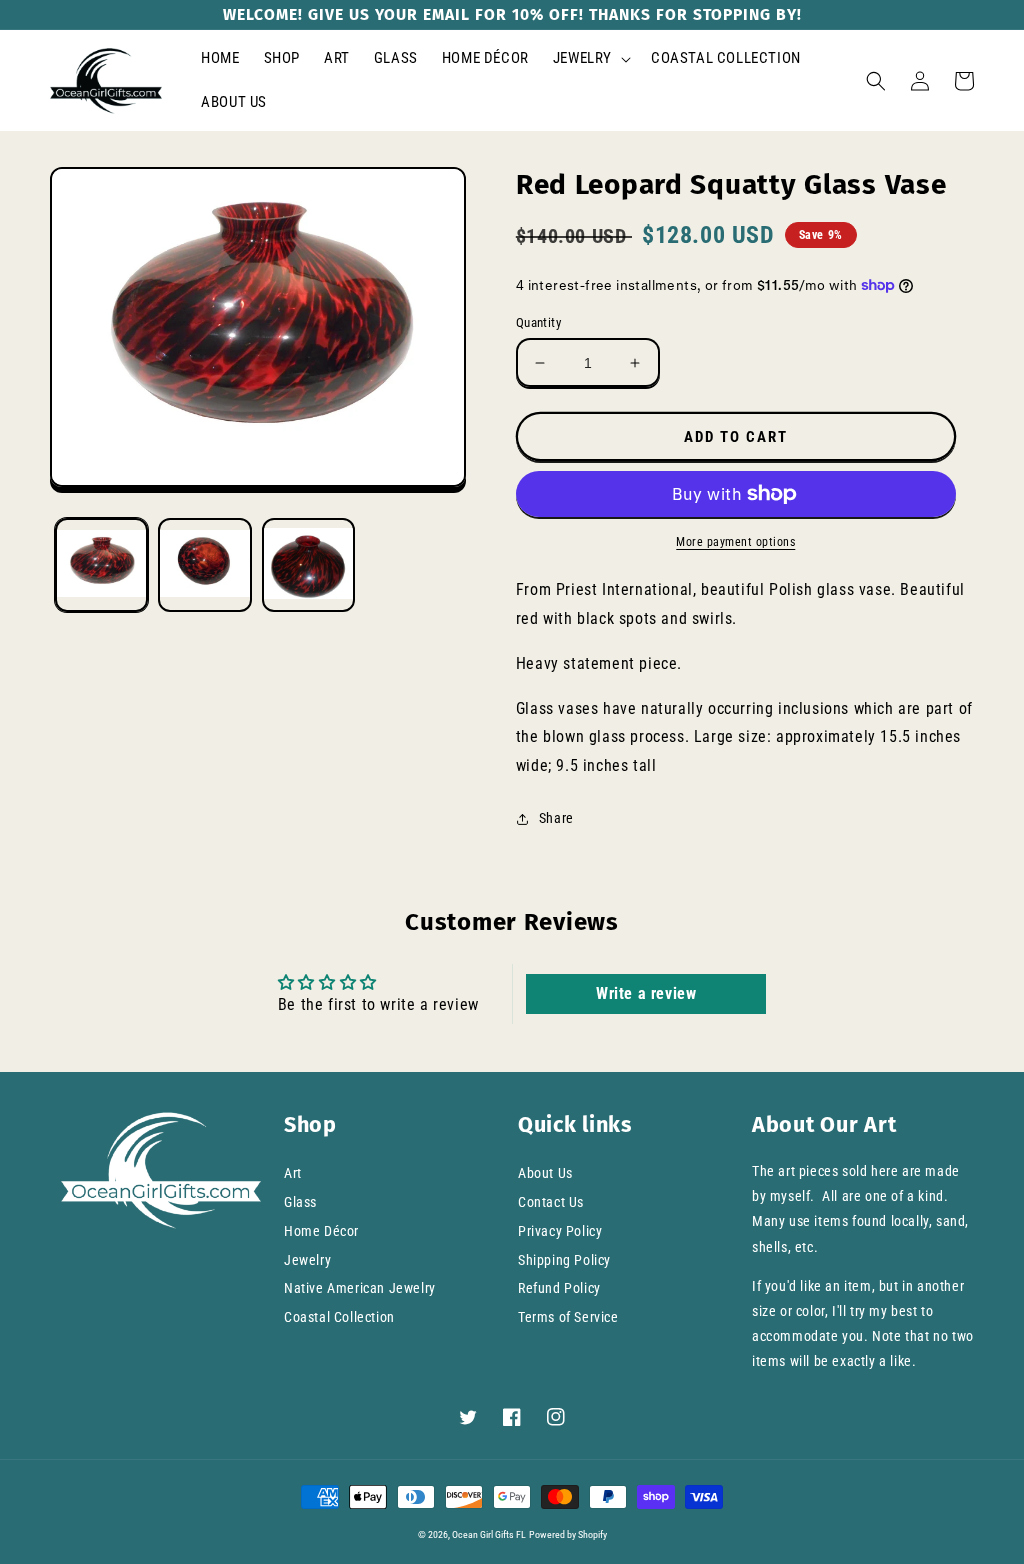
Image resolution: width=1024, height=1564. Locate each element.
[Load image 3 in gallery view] (308, 564)
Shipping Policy (564, 1260)
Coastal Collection (339, 1317)
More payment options (735, 542)
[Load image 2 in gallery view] (204, 564)
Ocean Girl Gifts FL (489, 1534)
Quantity (538, 322)
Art (293, 1173)
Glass (300, 1202)
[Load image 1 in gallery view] (101, 564)
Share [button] (556, 818)
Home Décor (321, 1231)
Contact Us (551, 1202)
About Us (545, 1173)
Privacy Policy (560, 1231)
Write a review (646, 993)
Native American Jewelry (360, 1288)
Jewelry (307, 1260)
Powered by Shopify (568, 1534)
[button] (590, 59)
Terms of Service (568, 1317)
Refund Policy (559, 1288)
